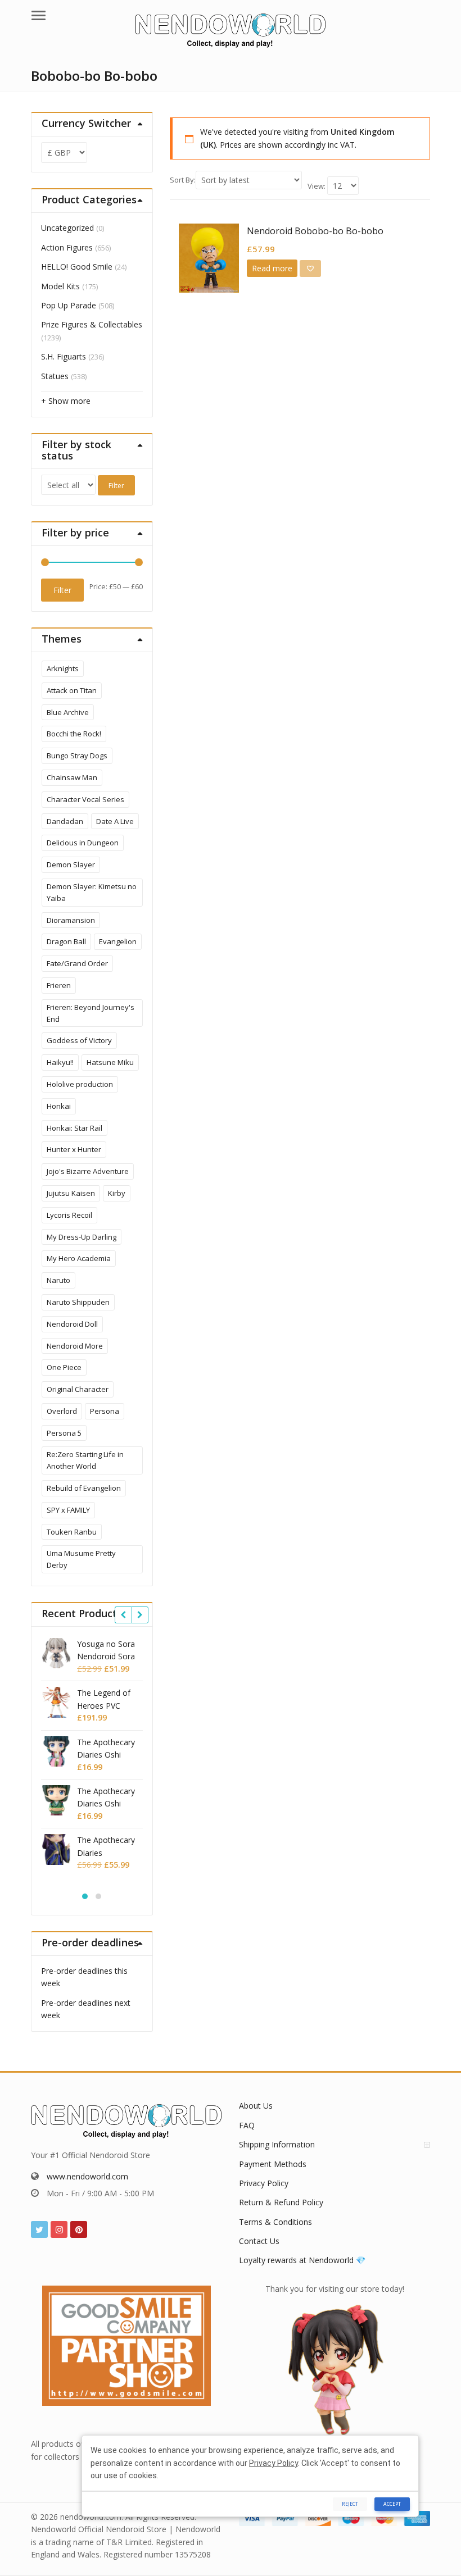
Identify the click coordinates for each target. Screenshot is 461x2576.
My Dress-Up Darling (82, 1237)
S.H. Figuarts (64, 356)
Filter (116, 486)
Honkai (59, 1106)
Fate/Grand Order (77, 963)
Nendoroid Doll (72, 1324)
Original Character (78, 1389)
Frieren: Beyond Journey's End (91, 1013)
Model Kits (60, 286)
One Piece (64, 1367)
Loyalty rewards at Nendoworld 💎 (302, 2260)
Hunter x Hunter (74, 1149)
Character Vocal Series (85, 799)
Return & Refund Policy (281, 2202)
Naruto (58, 1280)
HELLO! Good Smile (77, 267)
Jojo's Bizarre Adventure (88, 1171)
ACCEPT (392, 2504)
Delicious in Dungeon (83, 843)
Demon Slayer (71, 864)
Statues (55, 376)
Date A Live (115, 821)
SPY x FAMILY (68, 1510)
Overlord (62, 1411)
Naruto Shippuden (78, 1302)
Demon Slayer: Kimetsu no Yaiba (92, 892)
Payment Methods (273, 2164)
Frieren (59, 985)
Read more (272, 268)
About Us (256, 2106)
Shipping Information (277, 2144)
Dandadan (65, 821)
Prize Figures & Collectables (92, 324)
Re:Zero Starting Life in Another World (85, 1460)
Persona (105, 1411)
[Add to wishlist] (310, 268)
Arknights (63, 668)
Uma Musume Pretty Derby (81, 1559)
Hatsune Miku (110, 1062)
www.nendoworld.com (87, 2176)
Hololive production (80, 1084)
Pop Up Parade (69, 305)
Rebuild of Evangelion (84, 1488)
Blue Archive (68, 712)
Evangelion (118, 941)
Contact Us (259, 2241)
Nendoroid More (75, 1346)
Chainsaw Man (72, 777)
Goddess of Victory (79, 1040)
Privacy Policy (264, 2183)
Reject (350, 2504)
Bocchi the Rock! (74, 734)
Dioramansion (71, 920)
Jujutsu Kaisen (71, 1193)
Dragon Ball (66, 941)
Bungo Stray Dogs (77, 755)
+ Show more (66, 401)
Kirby (117, 1193)
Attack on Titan (72, 690)
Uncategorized (67, 228)
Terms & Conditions (275, 2222)
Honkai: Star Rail (74, 1128)
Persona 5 (64, 1433)
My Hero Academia (79, 1258)
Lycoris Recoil (69, 1215)
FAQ (247, 2125)
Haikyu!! (60, 1062)
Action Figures (67, 247)
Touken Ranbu (72, 1532)
